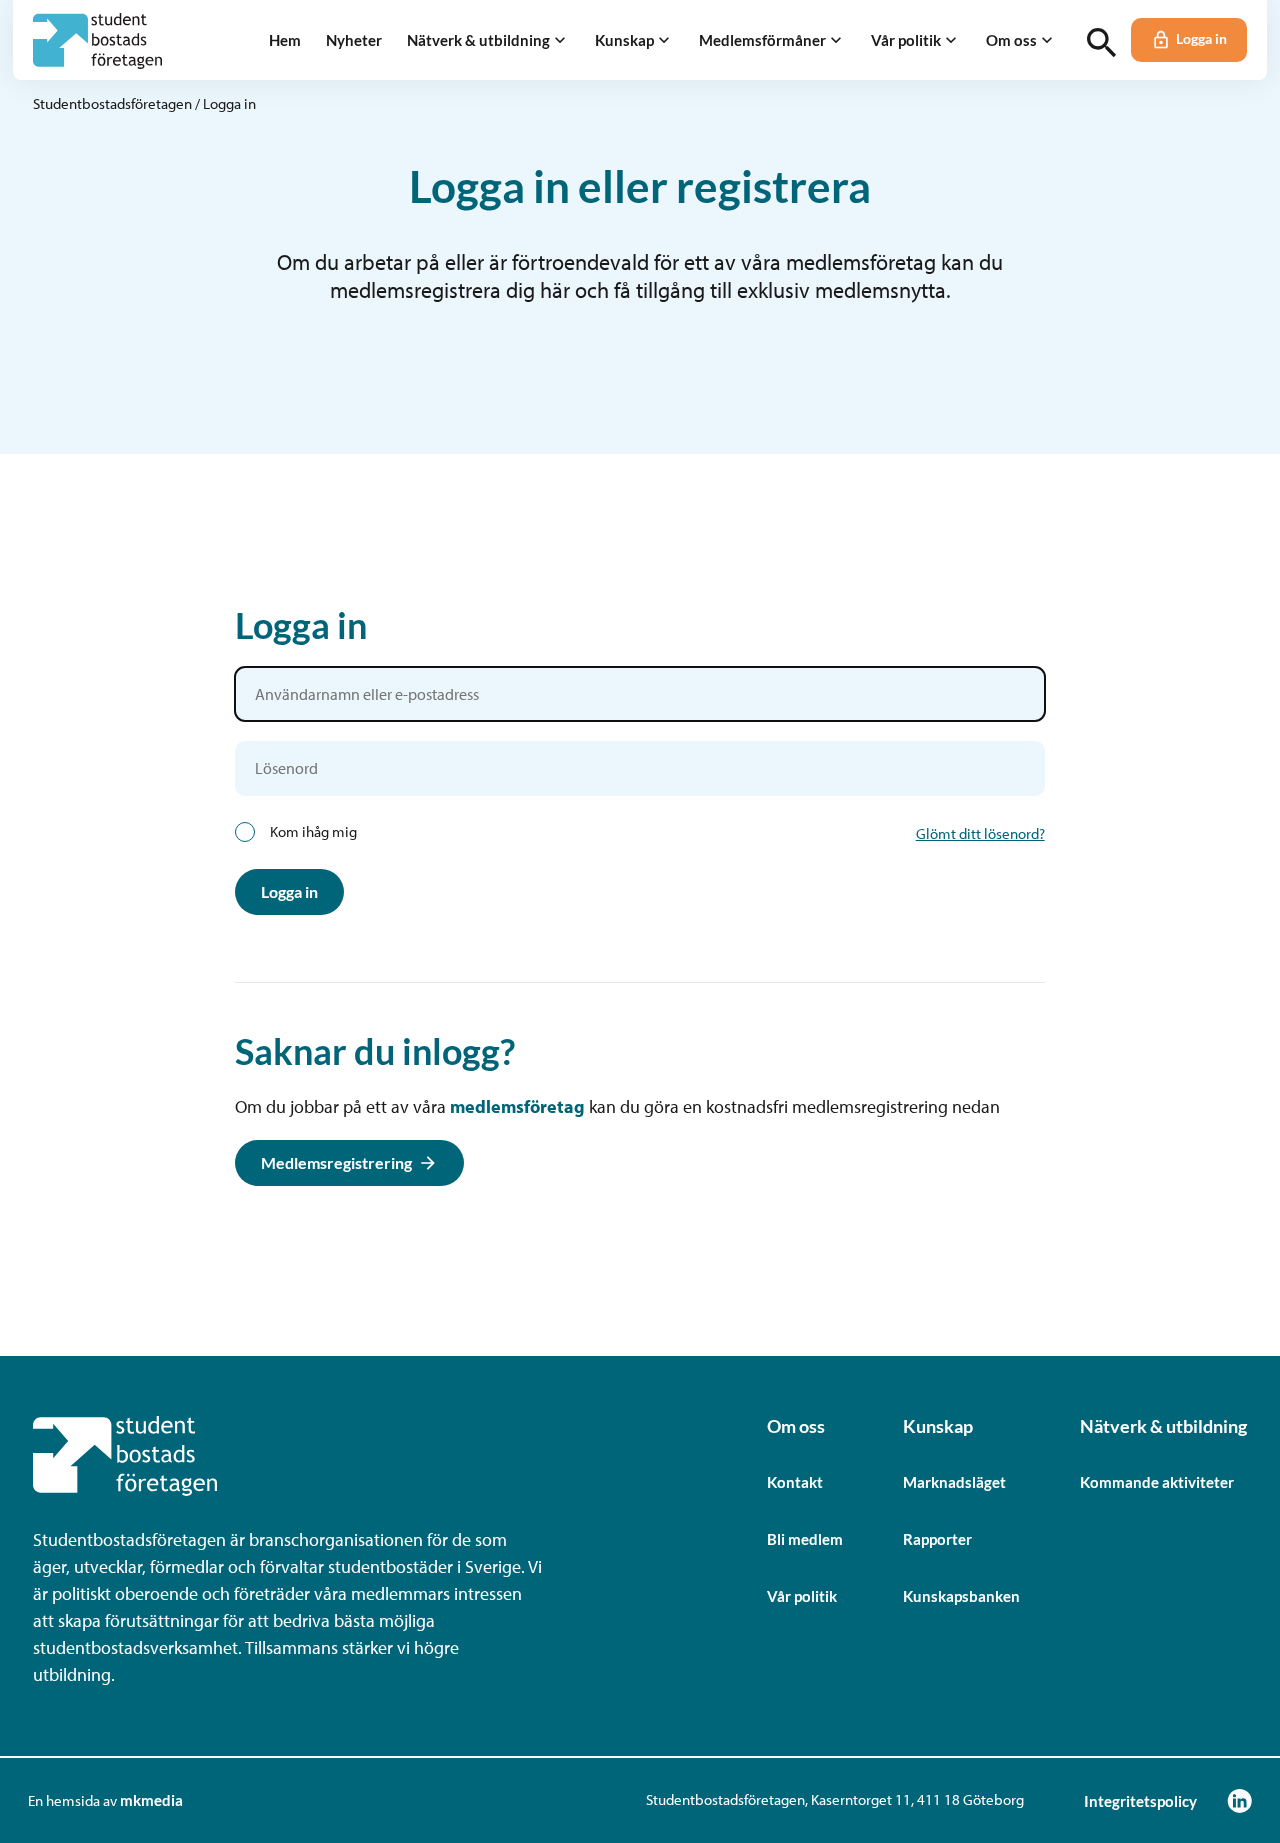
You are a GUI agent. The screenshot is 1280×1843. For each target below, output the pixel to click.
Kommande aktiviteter (1157, 1482)
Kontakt (795, 1482)
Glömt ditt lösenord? (980, 833)
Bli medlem (805, 1539)
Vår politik (802, 1596)
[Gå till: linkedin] (1239, 1800)
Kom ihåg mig (313, 832)
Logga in (1201, 39)
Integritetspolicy (1140, 1801)
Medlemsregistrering (336, 1162)
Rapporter (937, 1539)
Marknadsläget (954, 1482)
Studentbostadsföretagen (112, 103)
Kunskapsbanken (961, 1596)
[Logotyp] (97, 40)
